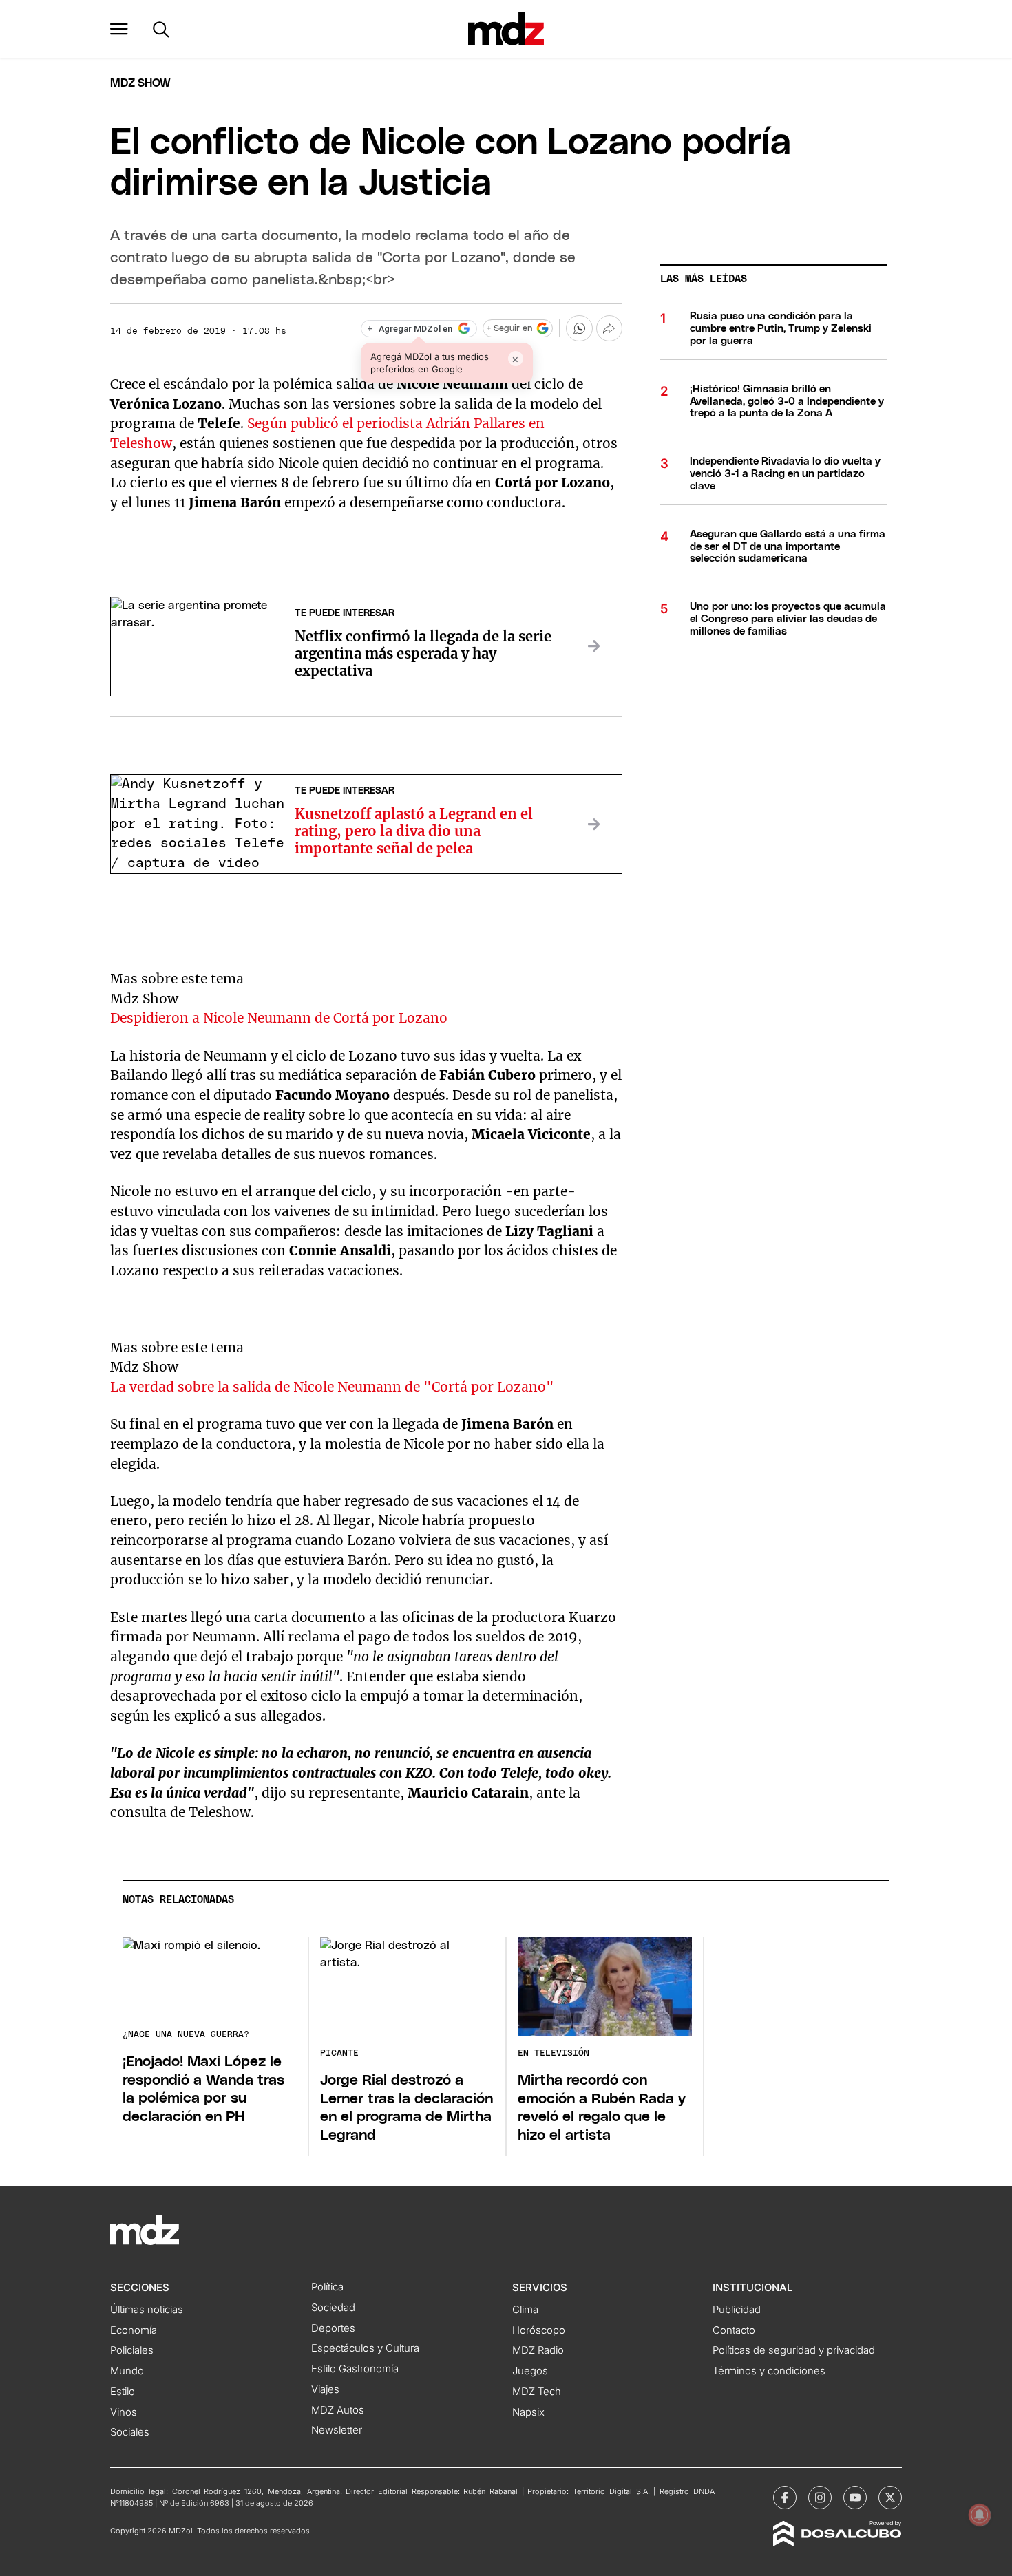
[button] (119, 29)
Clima (525, 2310)
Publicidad (737, 2310)
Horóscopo (539, 2330)
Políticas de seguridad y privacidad (794, 2350)
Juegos (530, 2371)
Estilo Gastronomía (355, 2369)
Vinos (124, 2412)
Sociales (130, 2432)
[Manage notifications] (980, 2515)
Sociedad (333, 2308)
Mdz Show (140, 83)
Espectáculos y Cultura (365, 2348)
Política (327, 2287)
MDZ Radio (538, 2350)
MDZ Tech (537, 2392)
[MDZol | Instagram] (820, 2498)
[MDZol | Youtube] (855, 2498)
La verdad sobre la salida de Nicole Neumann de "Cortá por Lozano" (332, 1387)
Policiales (132, 2350)
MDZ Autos (338, 2410)
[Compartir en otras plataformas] (609, 328)
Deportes (333, 2328)
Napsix (528, 2412)
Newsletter (337, 2430)
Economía (134, 2330)
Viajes (325, 2389)
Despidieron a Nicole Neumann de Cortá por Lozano (279, 1018)
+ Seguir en (509, 329)
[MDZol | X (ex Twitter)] (890, 2498)
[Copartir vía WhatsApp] (579, 328)
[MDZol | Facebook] (785, 2498)
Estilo (123, 2392)
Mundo (127, 2371)
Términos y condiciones (769, 2371)
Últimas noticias (147, 2310)
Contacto (734, 2330)
